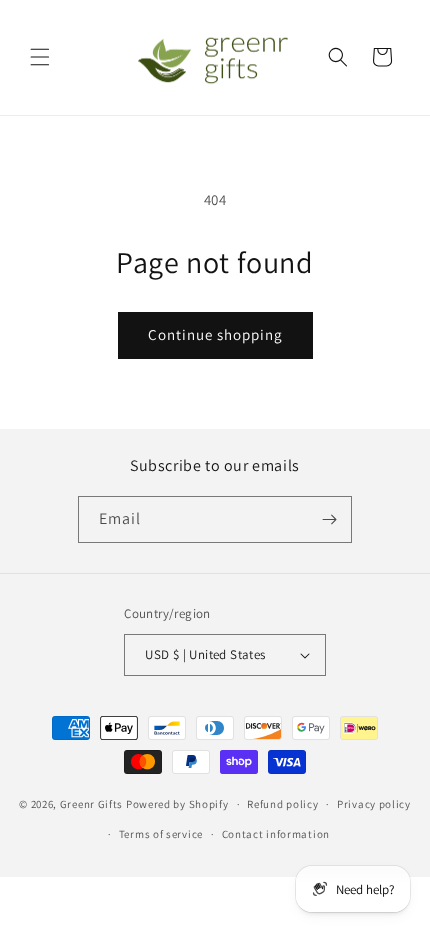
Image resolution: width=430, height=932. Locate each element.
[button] (40, 57)
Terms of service (161, 834)
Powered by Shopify (177, 804)
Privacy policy (374, 804)
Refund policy (282, 804)
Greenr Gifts (91, 804)
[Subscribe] (329, 519)
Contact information (276, 834)
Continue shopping (215, 334)
